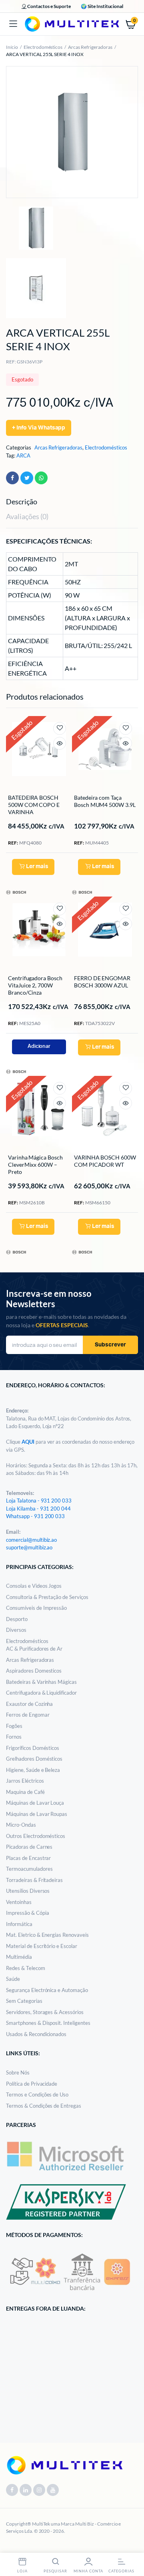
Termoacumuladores (29, 1869)
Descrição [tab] (22, 502)
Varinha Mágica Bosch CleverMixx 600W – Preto (35, 1165)
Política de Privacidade (32, 2084)
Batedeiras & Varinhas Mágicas (41, 1682)
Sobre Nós (18, 2072)
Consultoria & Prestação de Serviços (47, 1597)
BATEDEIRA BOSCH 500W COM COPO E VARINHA (34, 805)
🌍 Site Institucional (102, 6)
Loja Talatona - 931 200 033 (39, 1501)
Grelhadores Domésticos (34, 1759)
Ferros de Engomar (28, 1715)
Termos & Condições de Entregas (44, 2106)
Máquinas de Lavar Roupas (37, 1814)
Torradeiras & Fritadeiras (34, 1880)
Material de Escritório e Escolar (42, 1946)
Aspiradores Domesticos (34, 1671)
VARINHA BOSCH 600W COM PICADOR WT (105, 1161)
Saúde (13, 1979)
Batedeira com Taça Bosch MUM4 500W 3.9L (105, 801)
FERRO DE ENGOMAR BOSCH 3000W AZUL (102, 982)
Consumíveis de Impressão (36, 1608)
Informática (19, 1924)
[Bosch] (16, 892)
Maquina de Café (25, 1792)
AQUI (29, 1442)
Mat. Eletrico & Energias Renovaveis (47, 1935)
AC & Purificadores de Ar (34, 1649)
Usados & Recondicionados (36, 2034)
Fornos (14, 1737)
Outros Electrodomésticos (36, 1836)
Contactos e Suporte (49, 6)
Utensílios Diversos (28, 1891)
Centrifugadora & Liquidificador (41, 1693)
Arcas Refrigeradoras (90, 47)
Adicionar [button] (39, 1046)
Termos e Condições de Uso (37, 2095)
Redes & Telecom (26, 1968)
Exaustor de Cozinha (29, 1704)
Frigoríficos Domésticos (33, 1748)
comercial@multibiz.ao (31, 1540)
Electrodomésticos (43, 47)
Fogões (14, 1726)
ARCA (23, 455)
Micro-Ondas (21, 1825)
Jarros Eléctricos (25, 1781)
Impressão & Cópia (28, 1913)
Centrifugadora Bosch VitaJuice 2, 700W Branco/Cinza (35, 985)
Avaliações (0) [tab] (27, 516)
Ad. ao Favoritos (60, 728)
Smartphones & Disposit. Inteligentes (48, 2023)
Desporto (17, 1619)
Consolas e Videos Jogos (34, 1586)
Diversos (16, 1630)
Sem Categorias (24, 2001)
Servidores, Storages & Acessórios (45, 2012)
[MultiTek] (72, 24)
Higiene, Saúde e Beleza (33, 1770)
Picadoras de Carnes (29, 1847)
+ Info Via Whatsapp (39, 428)
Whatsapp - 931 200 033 (35, 1516)
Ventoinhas (19, 1902)
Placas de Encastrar (28, 1858)
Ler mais (37, 867)
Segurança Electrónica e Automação (47, 1990)
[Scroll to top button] (131, 2544)
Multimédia (19, 1957)
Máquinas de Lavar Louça (35, 1803)
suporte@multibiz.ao (29, 1547)
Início (12, 47)
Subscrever (110, 1345)
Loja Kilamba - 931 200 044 (38, 1509)
